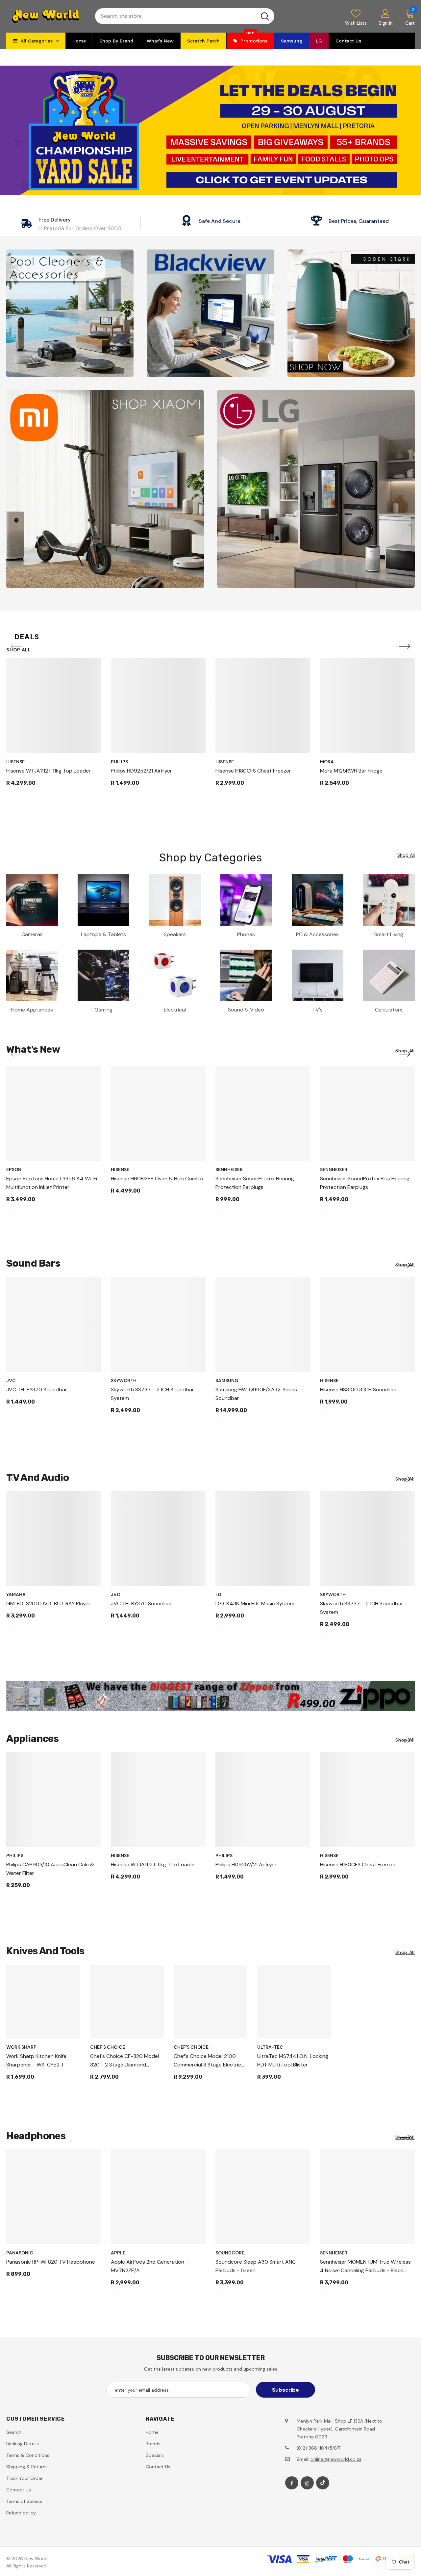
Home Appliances (32, 1010)
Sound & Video (246, 1010)
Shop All (19, 650)
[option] (54, 732)
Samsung (227, 1380)
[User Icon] (385, 13)
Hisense (15, 762)
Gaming (103, 1010)
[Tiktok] (323, 2483)
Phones (246, 934)
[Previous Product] (16, 647)
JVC (11, 1380)
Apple (118, 2253)
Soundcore (230, 2253)
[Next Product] (405, 647)
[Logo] (46, 16)
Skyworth (124, 1380)
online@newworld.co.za (336, 2459)
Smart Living (389, 934)
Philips (119, 762)
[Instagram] (307, 2483)
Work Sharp (21, 2047)
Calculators (389, 1010)
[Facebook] (292, 2483)
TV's (317, 1010)
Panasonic (20, 2253)
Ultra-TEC (270, 2047)
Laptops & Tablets (103, 934)
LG (218, 1594)
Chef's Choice (108, 2047)
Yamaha (16, 1594)
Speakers (175, 934)
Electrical (175, 1010)
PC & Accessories (317, 934)
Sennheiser (229, 1170)
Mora (327, 762)
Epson (14, 1170)
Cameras (32, 934)
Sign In (386, 23)
